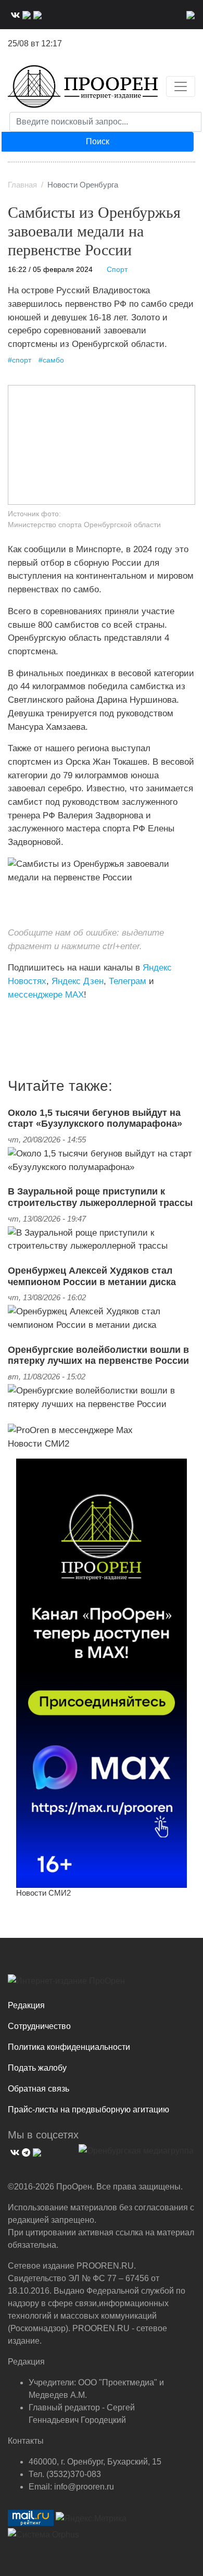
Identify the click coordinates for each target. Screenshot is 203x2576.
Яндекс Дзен (78, 981)
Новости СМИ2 (39, 1443)
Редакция (26, 2005)
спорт (22, 360)
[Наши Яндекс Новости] (20, 1016)
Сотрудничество (39, 2026)
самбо (53, 360)
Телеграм (128, 981)
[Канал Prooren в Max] (102, 1673)
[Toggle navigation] (181, 86)
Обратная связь (39, 2089)
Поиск (98, 141)
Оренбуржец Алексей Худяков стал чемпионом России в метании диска (92, 1276)
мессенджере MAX (46, 994)
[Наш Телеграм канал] (27, 1016)
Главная (22, 185)
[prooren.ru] (102, 1985)
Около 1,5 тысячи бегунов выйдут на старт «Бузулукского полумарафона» (95, 1118)
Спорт (117, 270)
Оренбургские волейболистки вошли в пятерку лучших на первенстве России (98, 1355)
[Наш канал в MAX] (36, 14)
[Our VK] (14, 14)
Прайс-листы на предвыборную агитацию (88, 2110)
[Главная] (83, 86)
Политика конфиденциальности (69, 2047)
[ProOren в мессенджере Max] (70, 1429)
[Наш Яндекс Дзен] (12, 1016)
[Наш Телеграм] (25, 14)
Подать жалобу (37, 2068)
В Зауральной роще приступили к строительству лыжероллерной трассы (100, 1197)
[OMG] (136, 2155)
